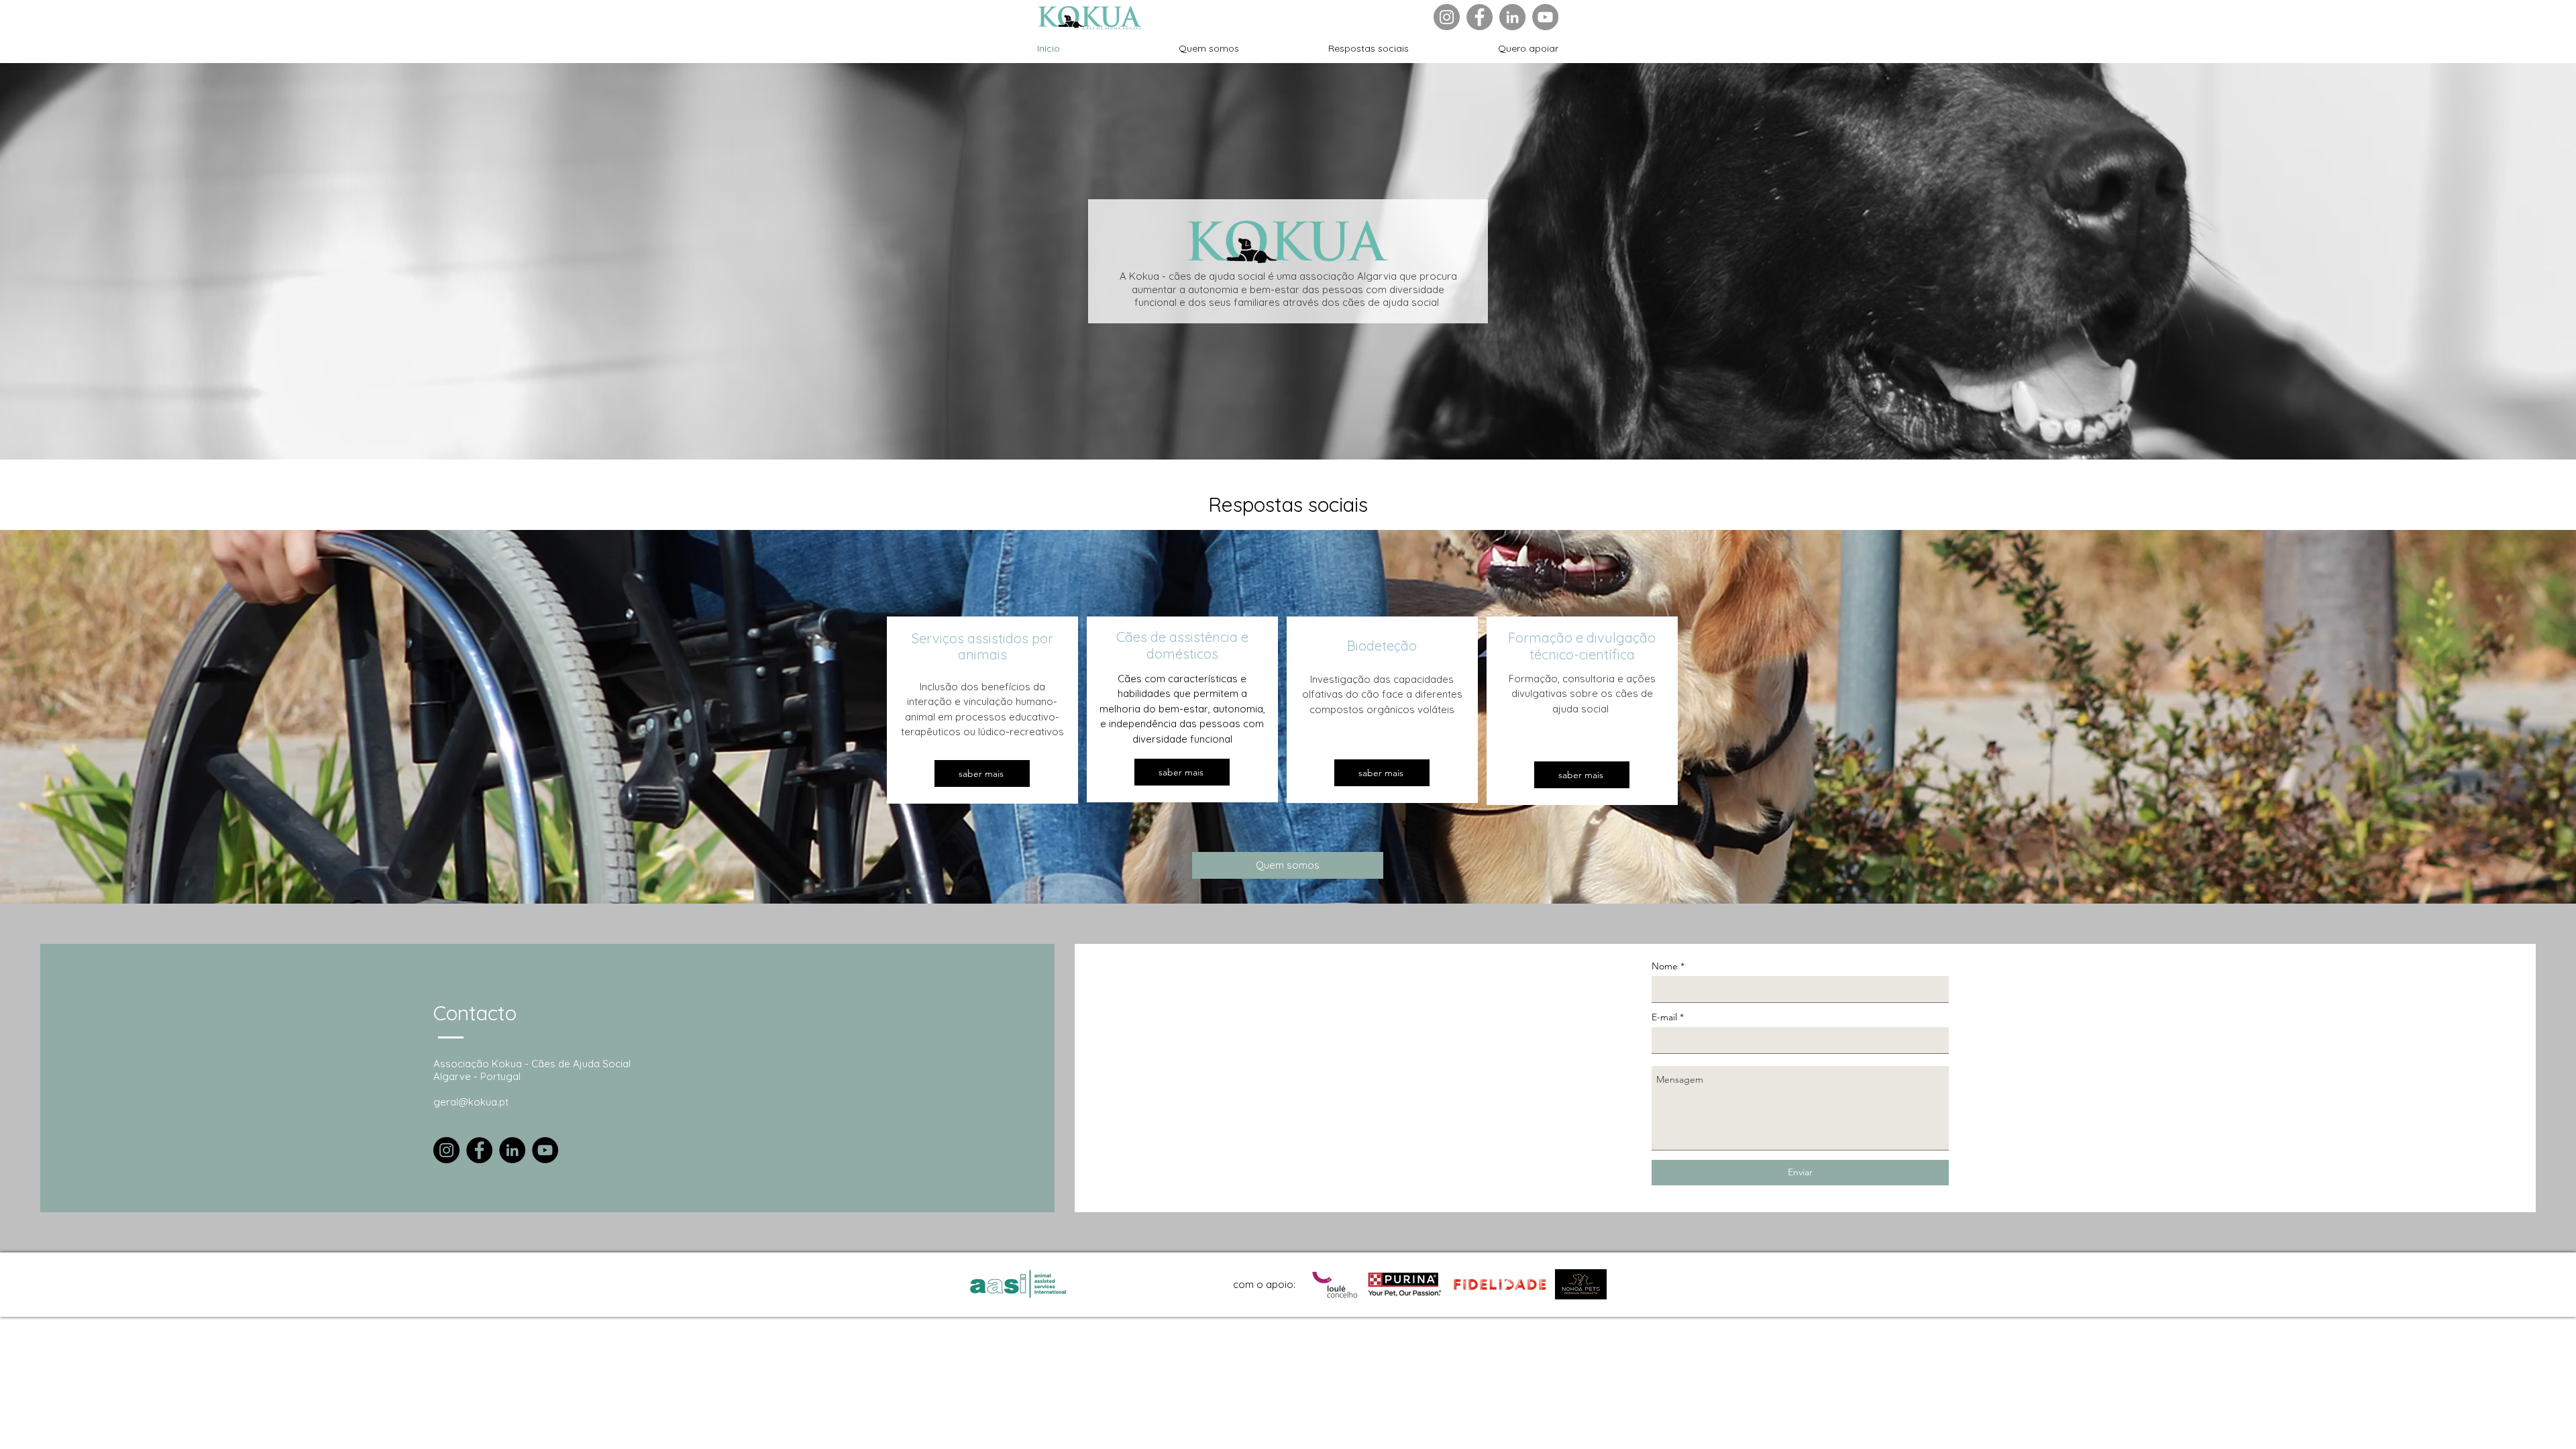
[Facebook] (1480, 17)
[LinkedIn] (1512, 17)
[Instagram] (1447, 17)
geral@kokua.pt (471, 1102)
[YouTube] (1545, 17)
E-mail (1664, 1017)
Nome (1665, 966)
